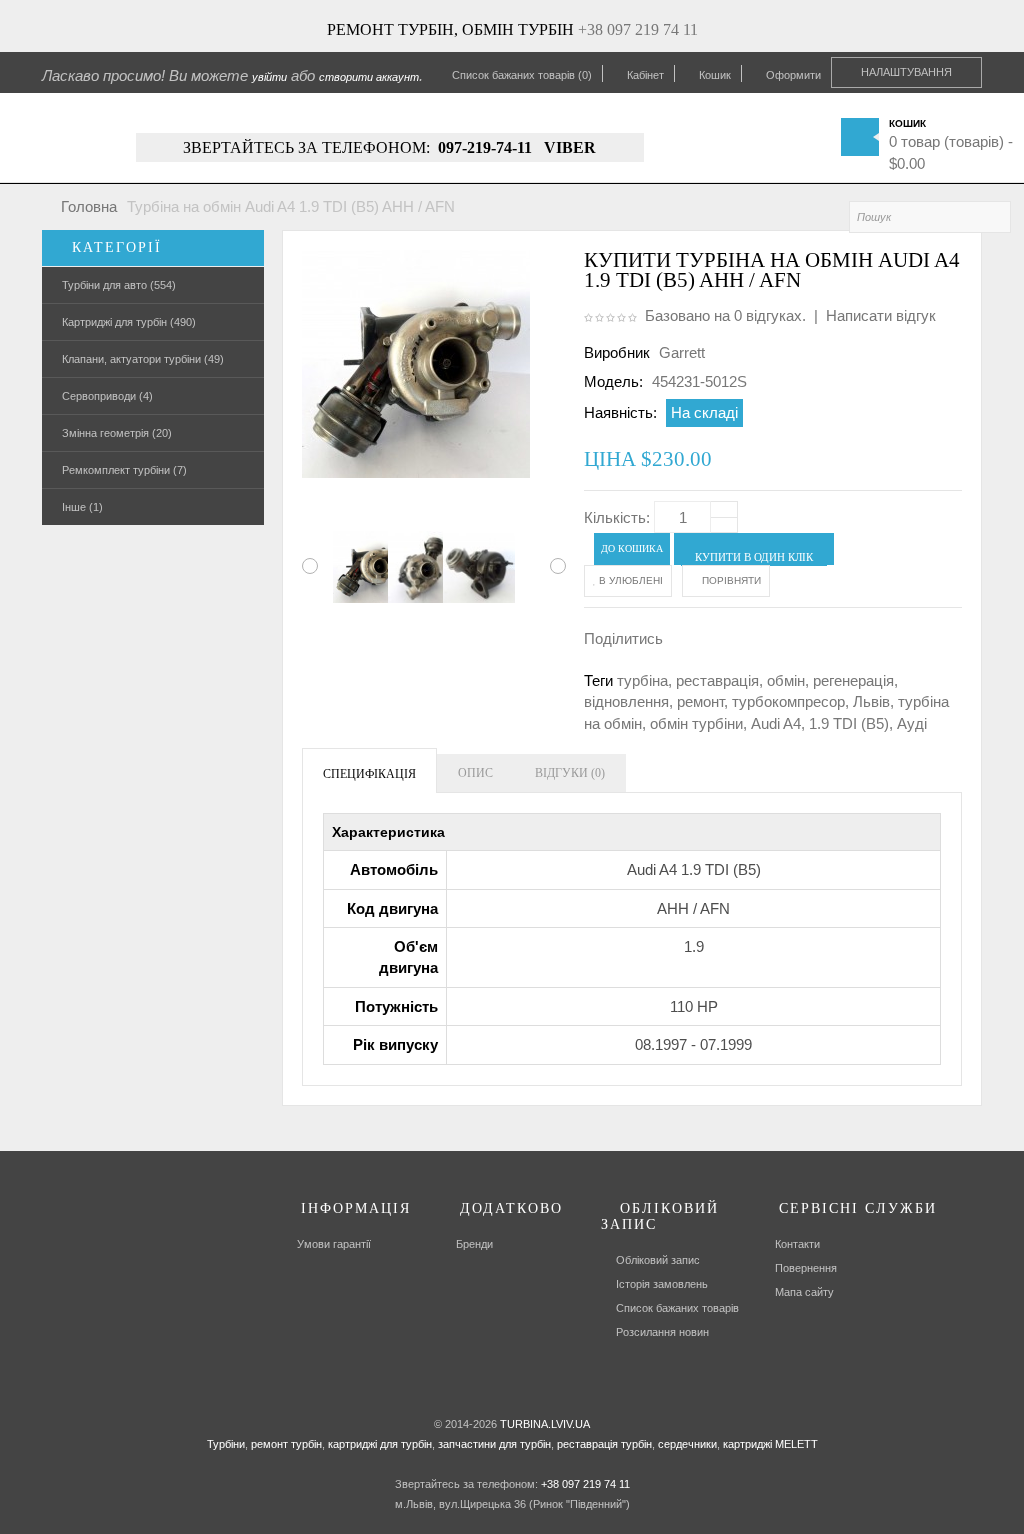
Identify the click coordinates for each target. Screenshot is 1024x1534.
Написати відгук (881, 315)
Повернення (806, 1268)
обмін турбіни (696, 723)
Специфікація (369, 774)
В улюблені (629, 580)
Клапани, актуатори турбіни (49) (143, 359)
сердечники (686, 1444)
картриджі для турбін (378, 1444)
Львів (871, 701)
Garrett (682, 352)
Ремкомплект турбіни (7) (124, 470)
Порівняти (730, 580)
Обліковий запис (658, 1260)
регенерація (853, 680)
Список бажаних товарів (677, 1308)
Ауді (912, 723)
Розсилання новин (662, 1332)
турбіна (642, 680)
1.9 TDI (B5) (849, 723)
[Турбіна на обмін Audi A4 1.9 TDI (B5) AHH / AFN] (354, 567)
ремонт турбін (285, 1444)
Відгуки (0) (570, 773)
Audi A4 (776, 723)
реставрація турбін (603, 1444)
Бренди (474, 1244)
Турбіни (226, 1444)
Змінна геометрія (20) (117, 433)
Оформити (793, 75)
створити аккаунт (369, 77)
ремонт (700, 701)
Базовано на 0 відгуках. (725, 315)
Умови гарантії (334, 1244)
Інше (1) (82, 507)
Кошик (715, 75)
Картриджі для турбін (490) (129, 322)
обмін (786, 680)
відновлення (626, 701)
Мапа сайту (804, 1292)
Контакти (797, 1244)
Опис (475, 773)
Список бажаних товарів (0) (522, 75)
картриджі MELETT (770, 1444)
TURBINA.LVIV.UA (545, 1424)
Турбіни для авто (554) (119, 285)
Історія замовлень (662, 1284)
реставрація (717, 680)
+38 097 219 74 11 (638, 29)
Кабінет (645, 75)
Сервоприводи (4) (107, 396)
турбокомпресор (788, 701)
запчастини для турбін (493, 1444)
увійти (269, 77)
